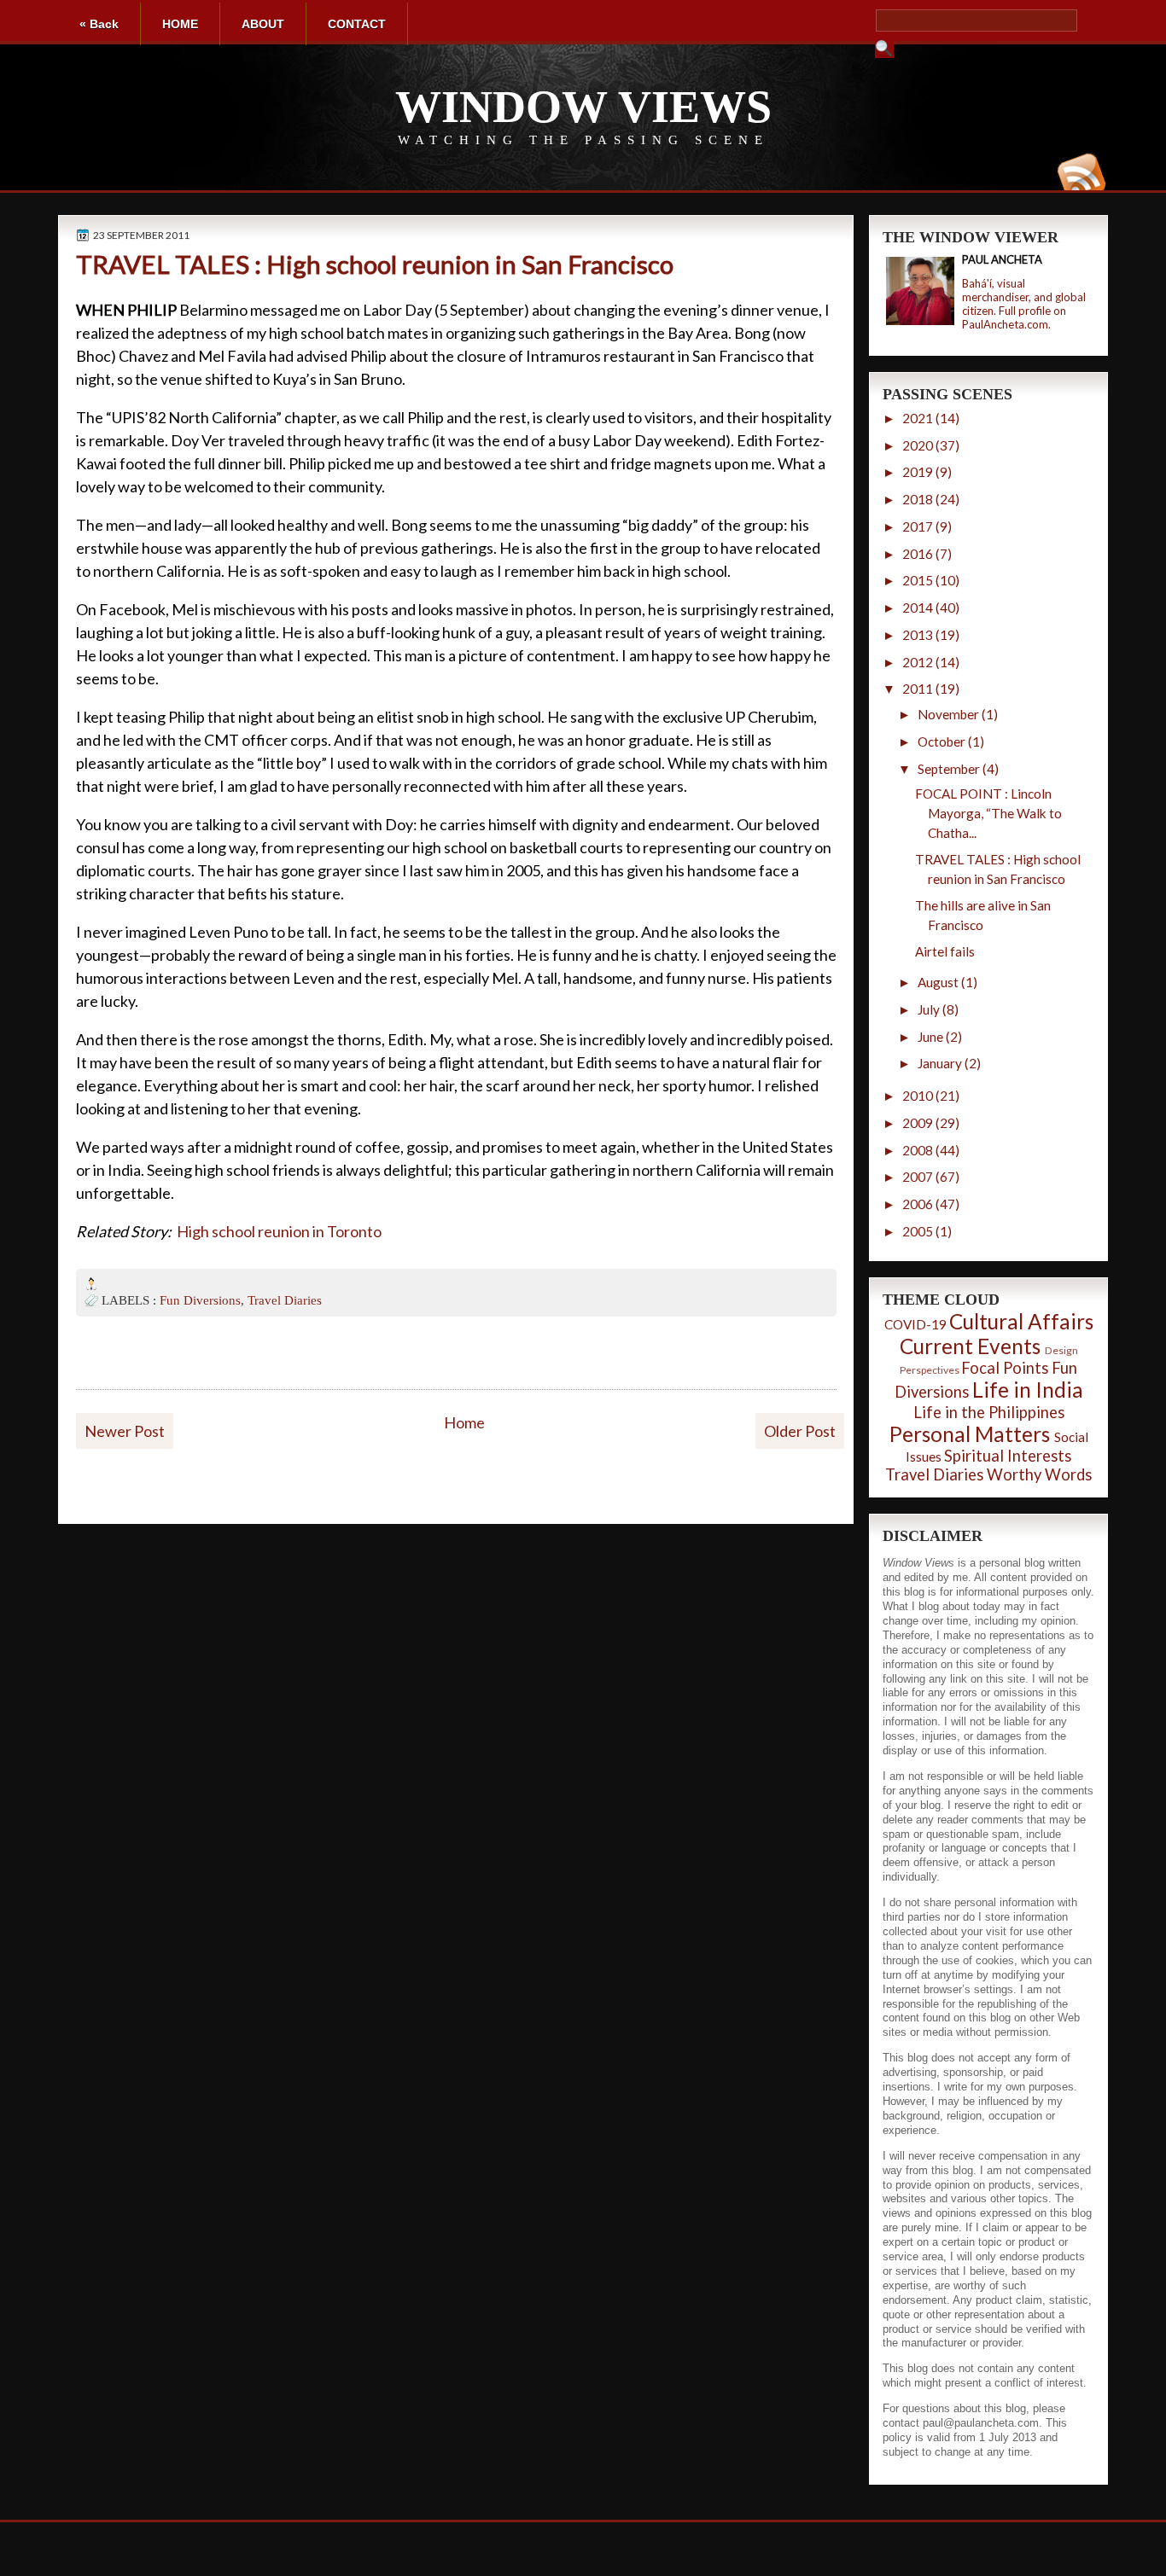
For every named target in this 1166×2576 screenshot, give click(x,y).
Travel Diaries (285, 1300)
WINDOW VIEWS (583, 107)
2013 (918, 635)
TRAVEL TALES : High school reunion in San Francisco (375, 264)
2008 (918, 1150)
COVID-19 (915, 1324)
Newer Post (125, 1431)
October (942, 741)
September (949, 769)
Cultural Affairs (1021, 1321)
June (930, 1037)
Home (464, 1422)
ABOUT (263, 24)
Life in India (1028, 1390)
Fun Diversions (200, 1300)
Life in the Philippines (989, 1412)
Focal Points (1005, 1368)
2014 (918, 608)
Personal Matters (970, 1434)
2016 (918, 554)
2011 (918, 689)
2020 (918, 445)
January (940, 1063)
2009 (918, 1123)
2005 (918, 1231)
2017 (918, 526)
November (948, 714)
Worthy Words (1039, 1474)
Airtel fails (945, 951)
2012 (918, 662)
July (929, 1009)
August (938, 982)
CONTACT (357, 24)
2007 (918, 1177)
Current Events (970, 1346)
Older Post (800, 1431)
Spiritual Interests (1008, 1456)
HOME (180, 24)
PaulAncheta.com (1005, 324)
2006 (918, 1204)
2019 (918, 472)
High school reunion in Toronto (279, 1231)
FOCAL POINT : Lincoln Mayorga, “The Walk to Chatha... (988, 813)
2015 (918, 580)
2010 (918, 1096)
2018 (918, 499)
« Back (99, 24)
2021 (918, 418)
